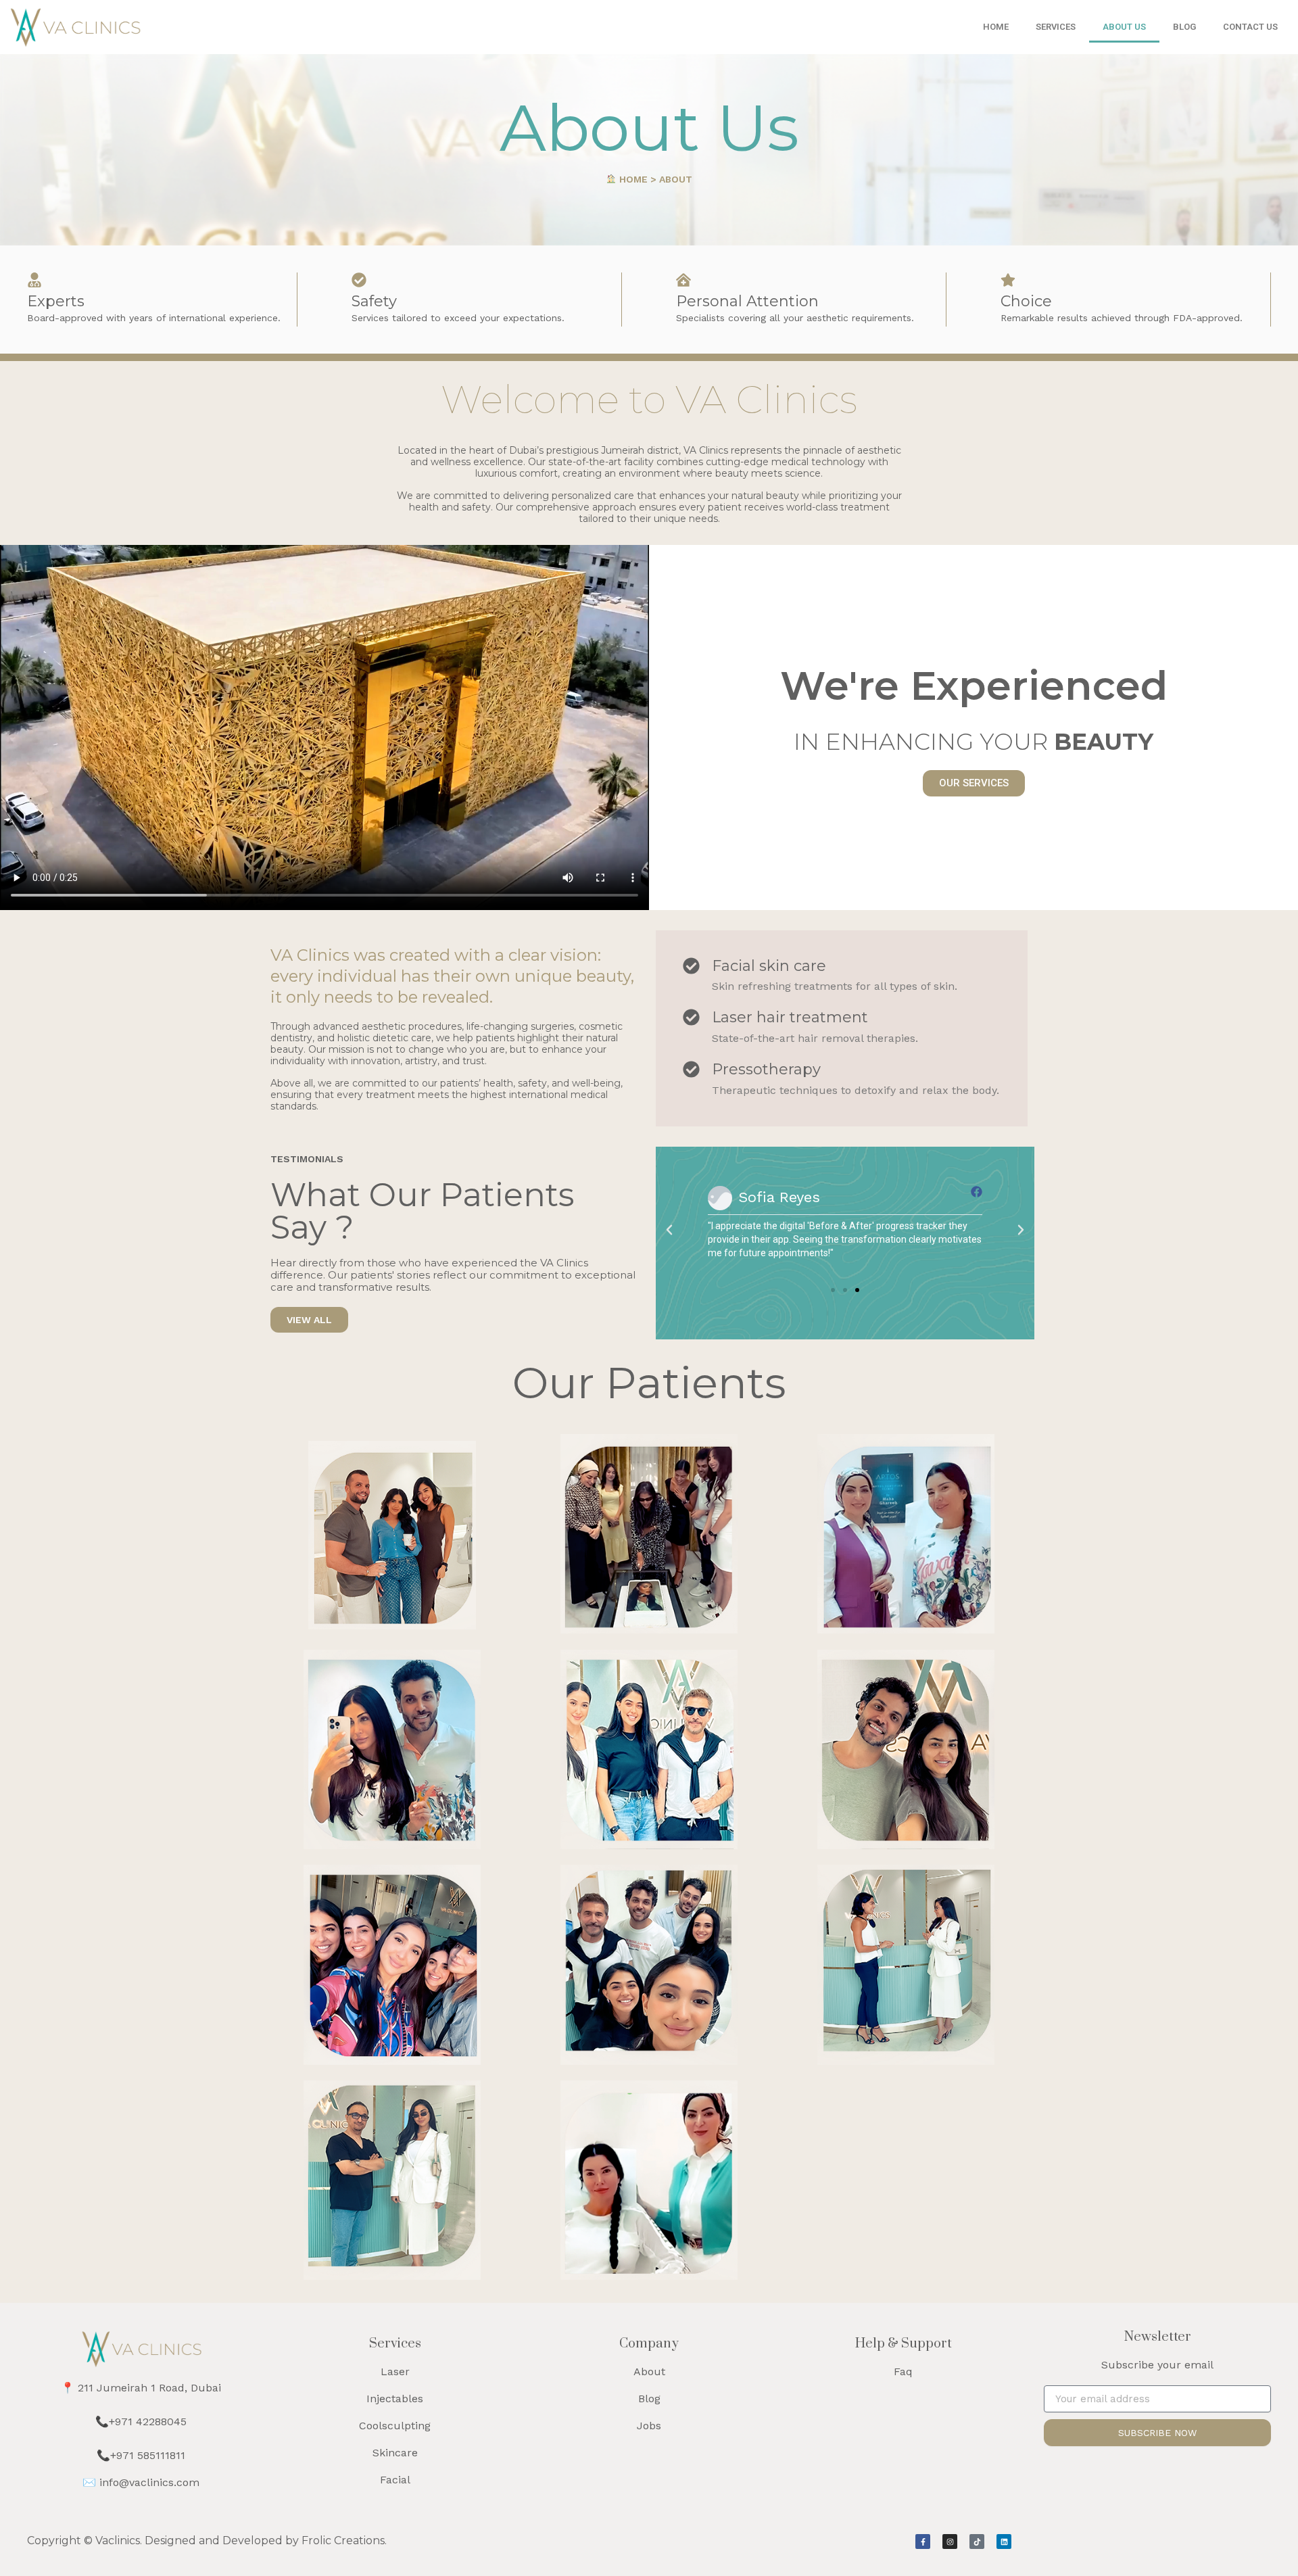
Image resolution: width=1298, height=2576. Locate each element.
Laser (395, 2371)
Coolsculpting (395, 2426)
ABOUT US (1124, 27)
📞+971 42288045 (141, 2422)
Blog (649, 2399)
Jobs (649, 2426)
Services (395, 2344)
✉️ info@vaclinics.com (141, 2482)
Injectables (395, 2399)
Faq (903, 2371)
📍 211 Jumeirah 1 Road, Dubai (141, 2388)
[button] (669, 1230)
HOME (996, 27)
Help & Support (904, 2344)
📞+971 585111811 (141, 2455)
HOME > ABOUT (654, 179)
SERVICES (1056, 27)
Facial (395, 2480)
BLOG (1184, 27)
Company (649, 2344)
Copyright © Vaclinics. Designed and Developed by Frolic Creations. (207, 2541)
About (649, 2371)
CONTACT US (1250, 27)
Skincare (395, 2453)
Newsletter (1158, 2337)
